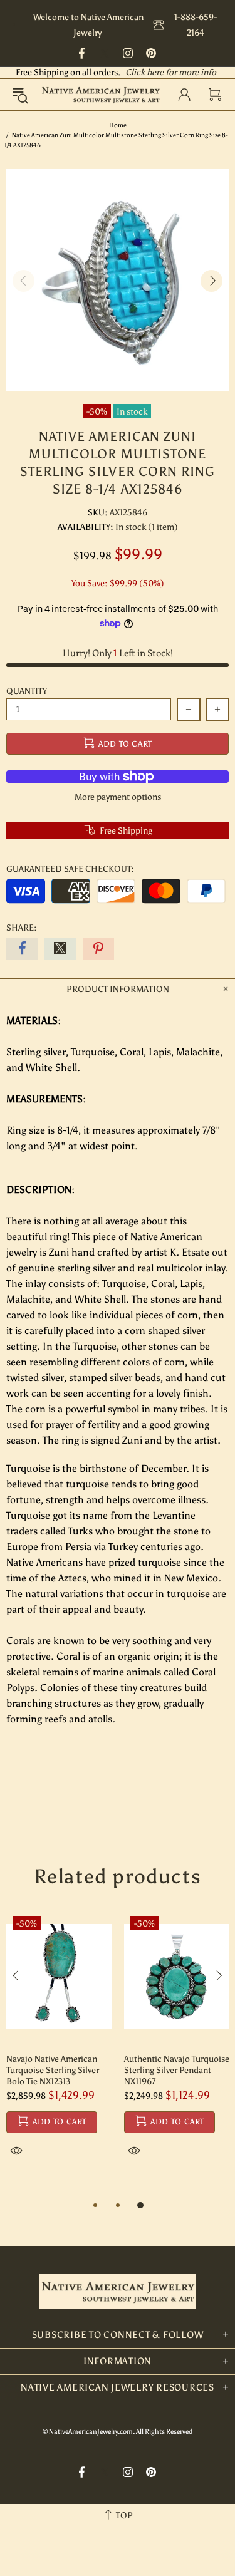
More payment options (118, 797)
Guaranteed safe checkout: (70, 869)
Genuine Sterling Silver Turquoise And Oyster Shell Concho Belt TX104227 (97, 2070)
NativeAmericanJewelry (101, 94)
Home (118, 125)
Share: (22, 928)
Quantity (27, 691)
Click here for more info (171, 72)
